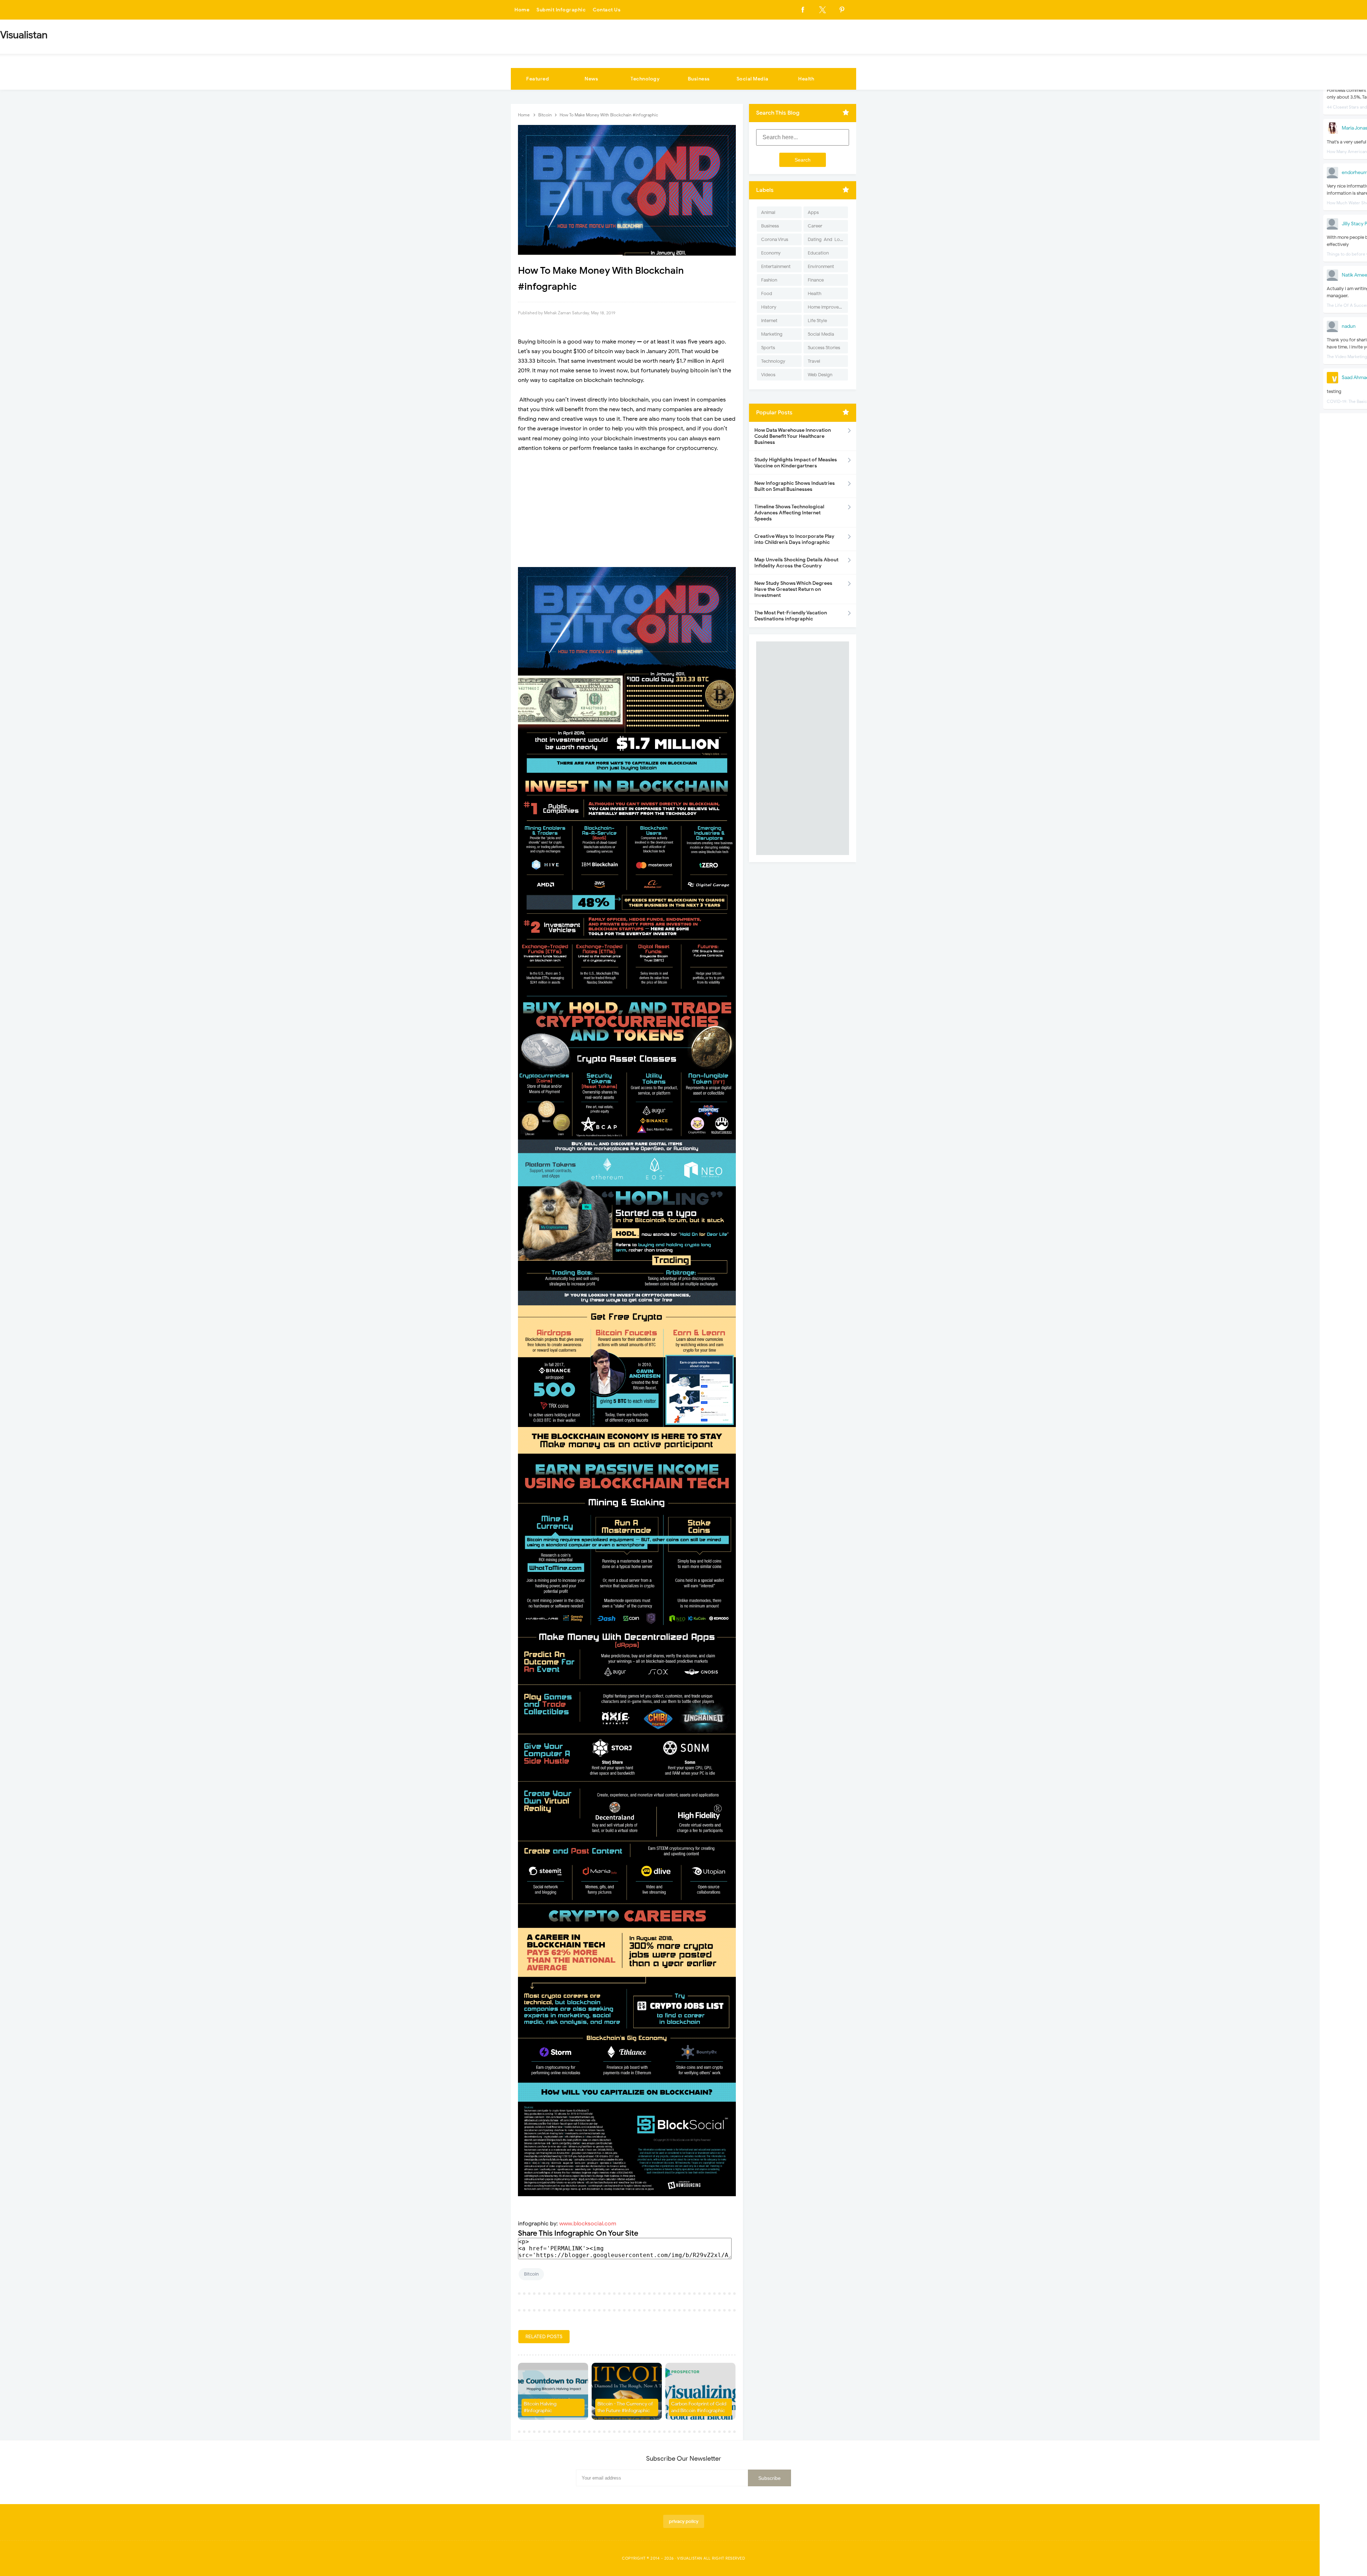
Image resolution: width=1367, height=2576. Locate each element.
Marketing (772, 334)
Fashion (769, 280)
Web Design (820, 375)
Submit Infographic (561, 10)
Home (522, 10)
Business (699, 79)
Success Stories (824, 348)
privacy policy (684, 2521)
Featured (538, 79)
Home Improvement (828, 307)
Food (767, 293)
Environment (821, 266)
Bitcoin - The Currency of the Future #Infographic (625, 2407)
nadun (1349, 326)
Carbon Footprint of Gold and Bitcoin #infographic (699, 2407)
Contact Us (607, 10)
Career (815, 226)
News (591, 79)
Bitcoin (531, 2274)
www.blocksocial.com (588, 2224)
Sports (768, 348)
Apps (813, 212)
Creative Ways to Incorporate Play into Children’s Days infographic (794, 539)
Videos (768, 375)
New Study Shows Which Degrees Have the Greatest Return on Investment (793, 589)
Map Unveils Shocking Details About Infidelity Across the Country (796, 563)
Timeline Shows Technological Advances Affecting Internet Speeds (789, 513)
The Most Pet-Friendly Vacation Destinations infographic (791, 616)
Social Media (753, 79)
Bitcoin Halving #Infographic (540, 2407)
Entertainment (776, 266)
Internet (769, 321)
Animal (768, 212)
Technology (645, 79)
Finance (816, 280)
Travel (814, 361)
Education (818, 253)
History (769, 307)
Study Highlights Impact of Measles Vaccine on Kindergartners (796, 463)
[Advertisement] (627, 510)
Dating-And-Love (826, 239)
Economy (771, 253)
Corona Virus (775, 239)
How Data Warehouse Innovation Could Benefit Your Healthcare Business (793, 436)
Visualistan (690, 2558)
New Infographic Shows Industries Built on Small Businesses (795, 486)
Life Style (817, 321)
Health (806, 79)
